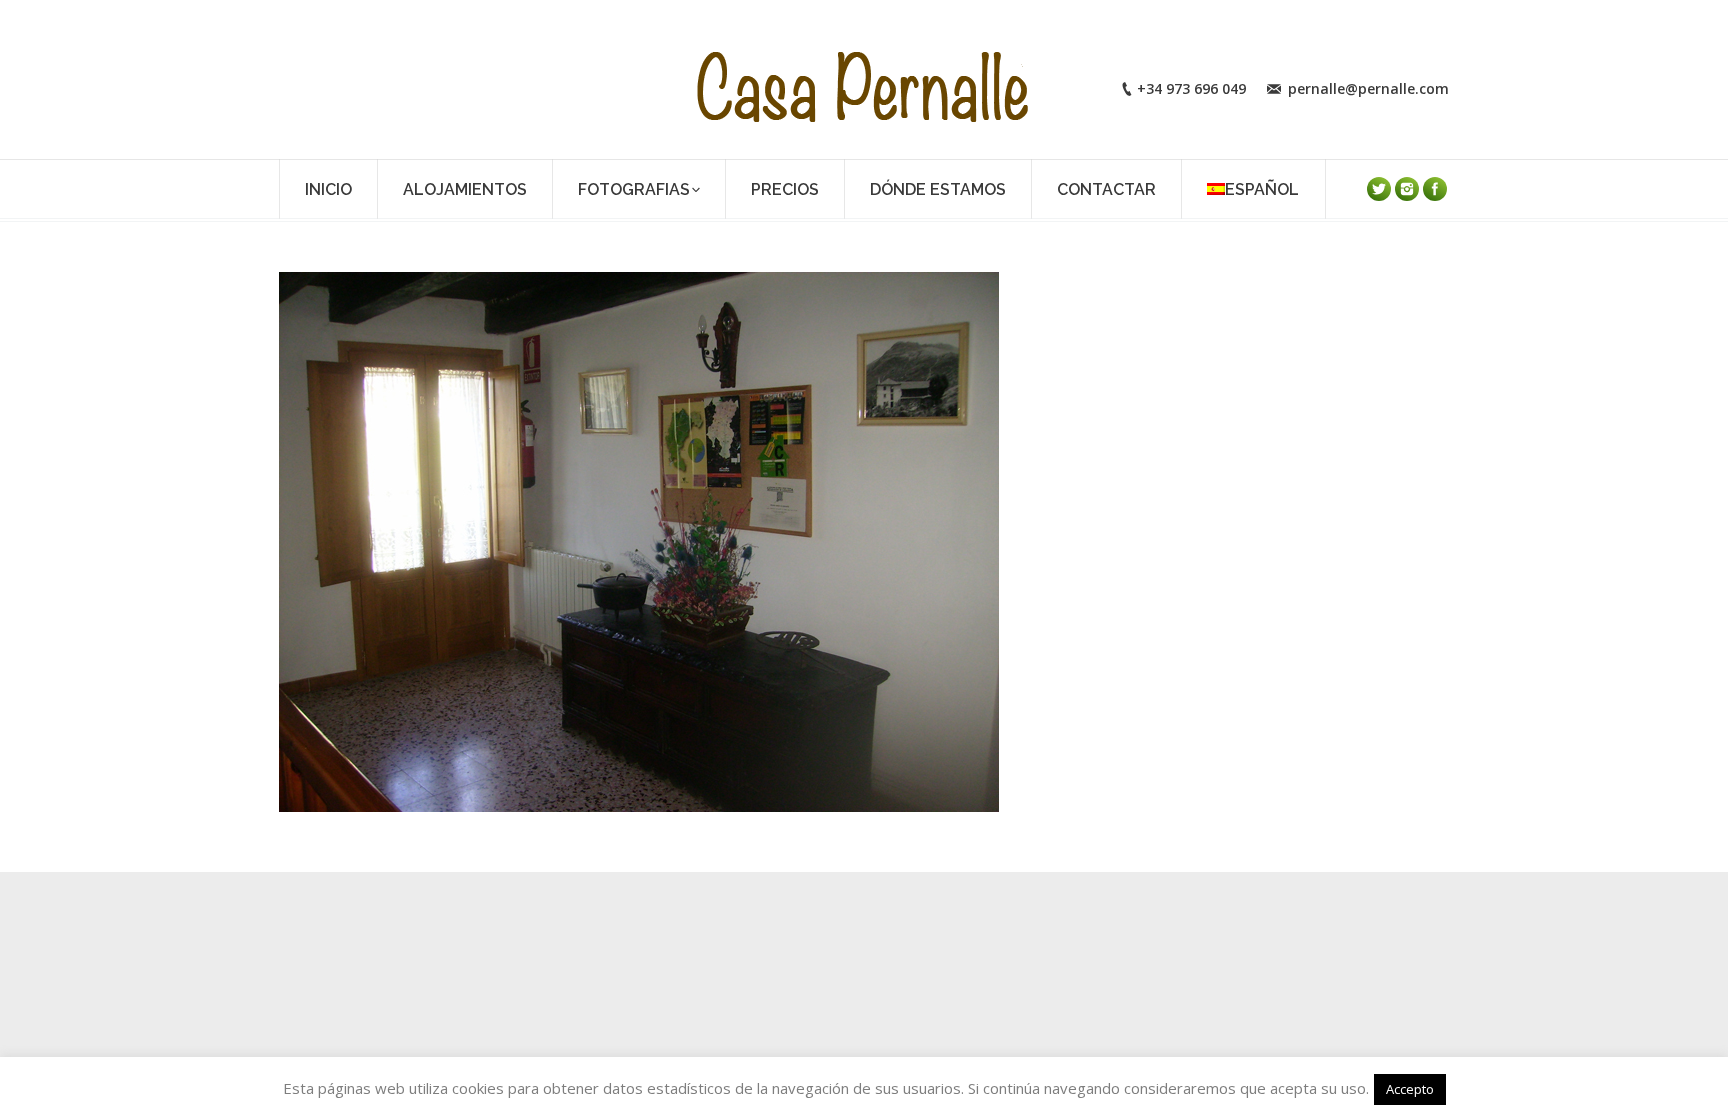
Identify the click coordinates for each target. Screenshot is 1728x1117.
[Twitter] (1379, 189)
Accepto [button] (1410, 1089)
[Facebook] (1435, 189)
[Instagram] (1407, 189)
